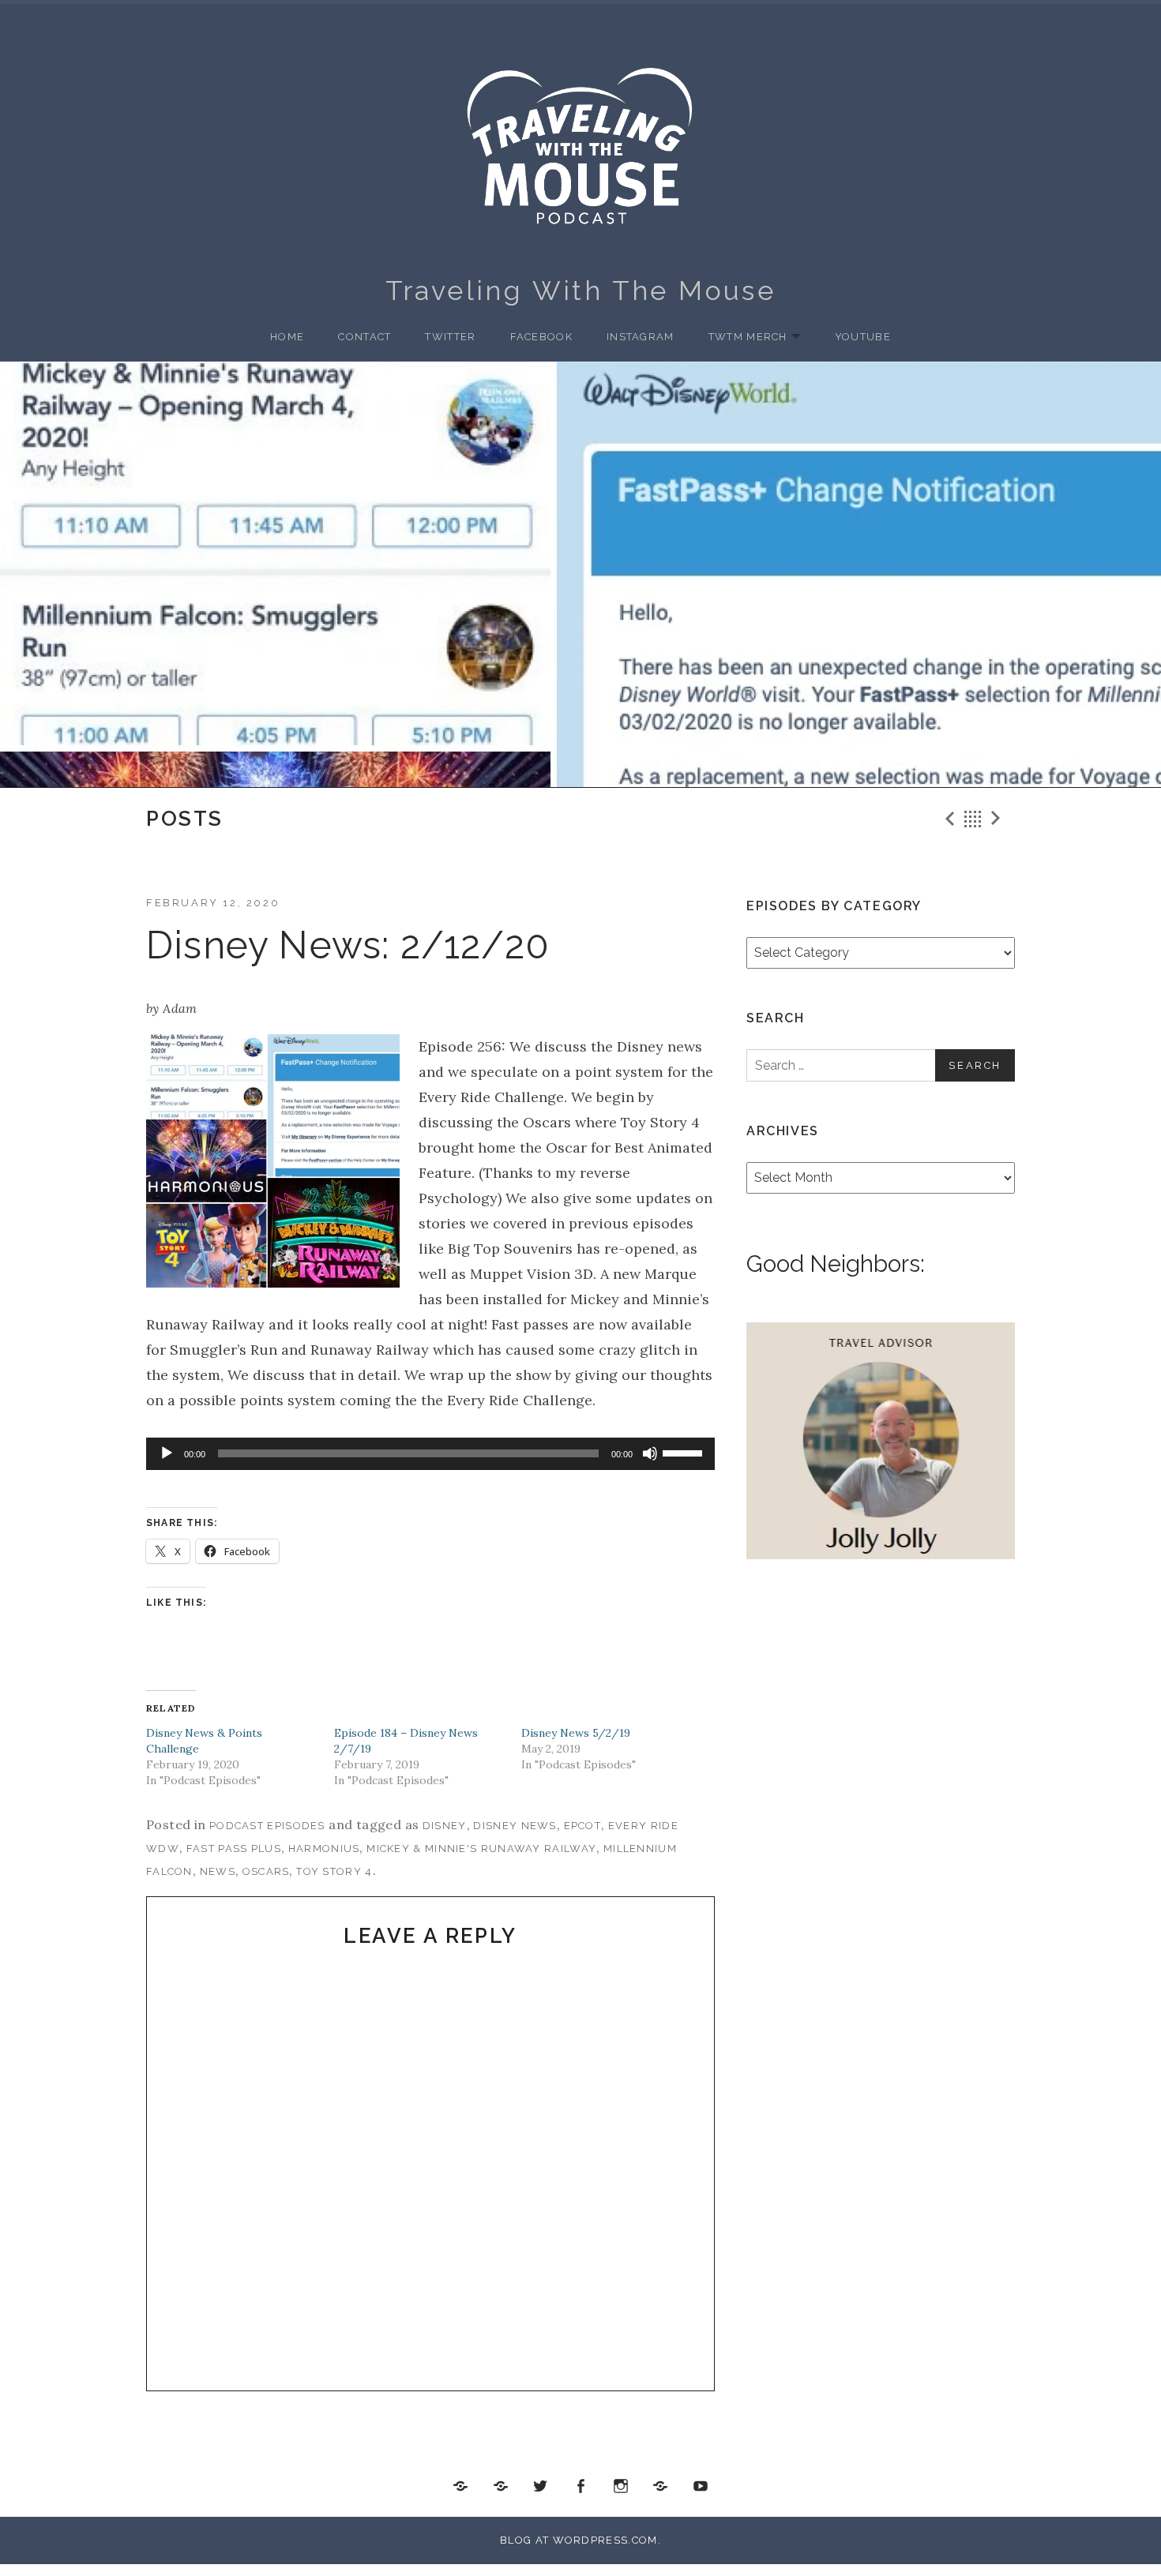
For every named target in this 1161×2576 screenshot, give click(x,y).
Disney (445, 1826)
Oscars (266, 1871)
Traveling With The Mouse (581, 291)
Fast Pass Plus (234, 1849)
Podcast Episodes (267, 1826)
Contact (364, 337)
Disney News (515, 1826)
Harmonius (324, 1849)
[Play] (167, 1453)
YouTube (863, 337)
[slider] (685, 1452)
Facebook (541, 337)
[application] (430, 1454)
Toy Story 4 (334, 1871)
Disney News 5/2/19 (576, 1733)
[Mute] (650, 1453)
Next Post (998, 819)
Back (973, 819)
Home (287, 337)
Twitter (450, 337)
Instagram (641, 337)
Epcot (583, 1826)
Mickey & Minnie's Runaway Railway (481, 1849)
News (218, 1871)
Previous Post (948, 819)
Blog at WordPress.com (579, 2540)
